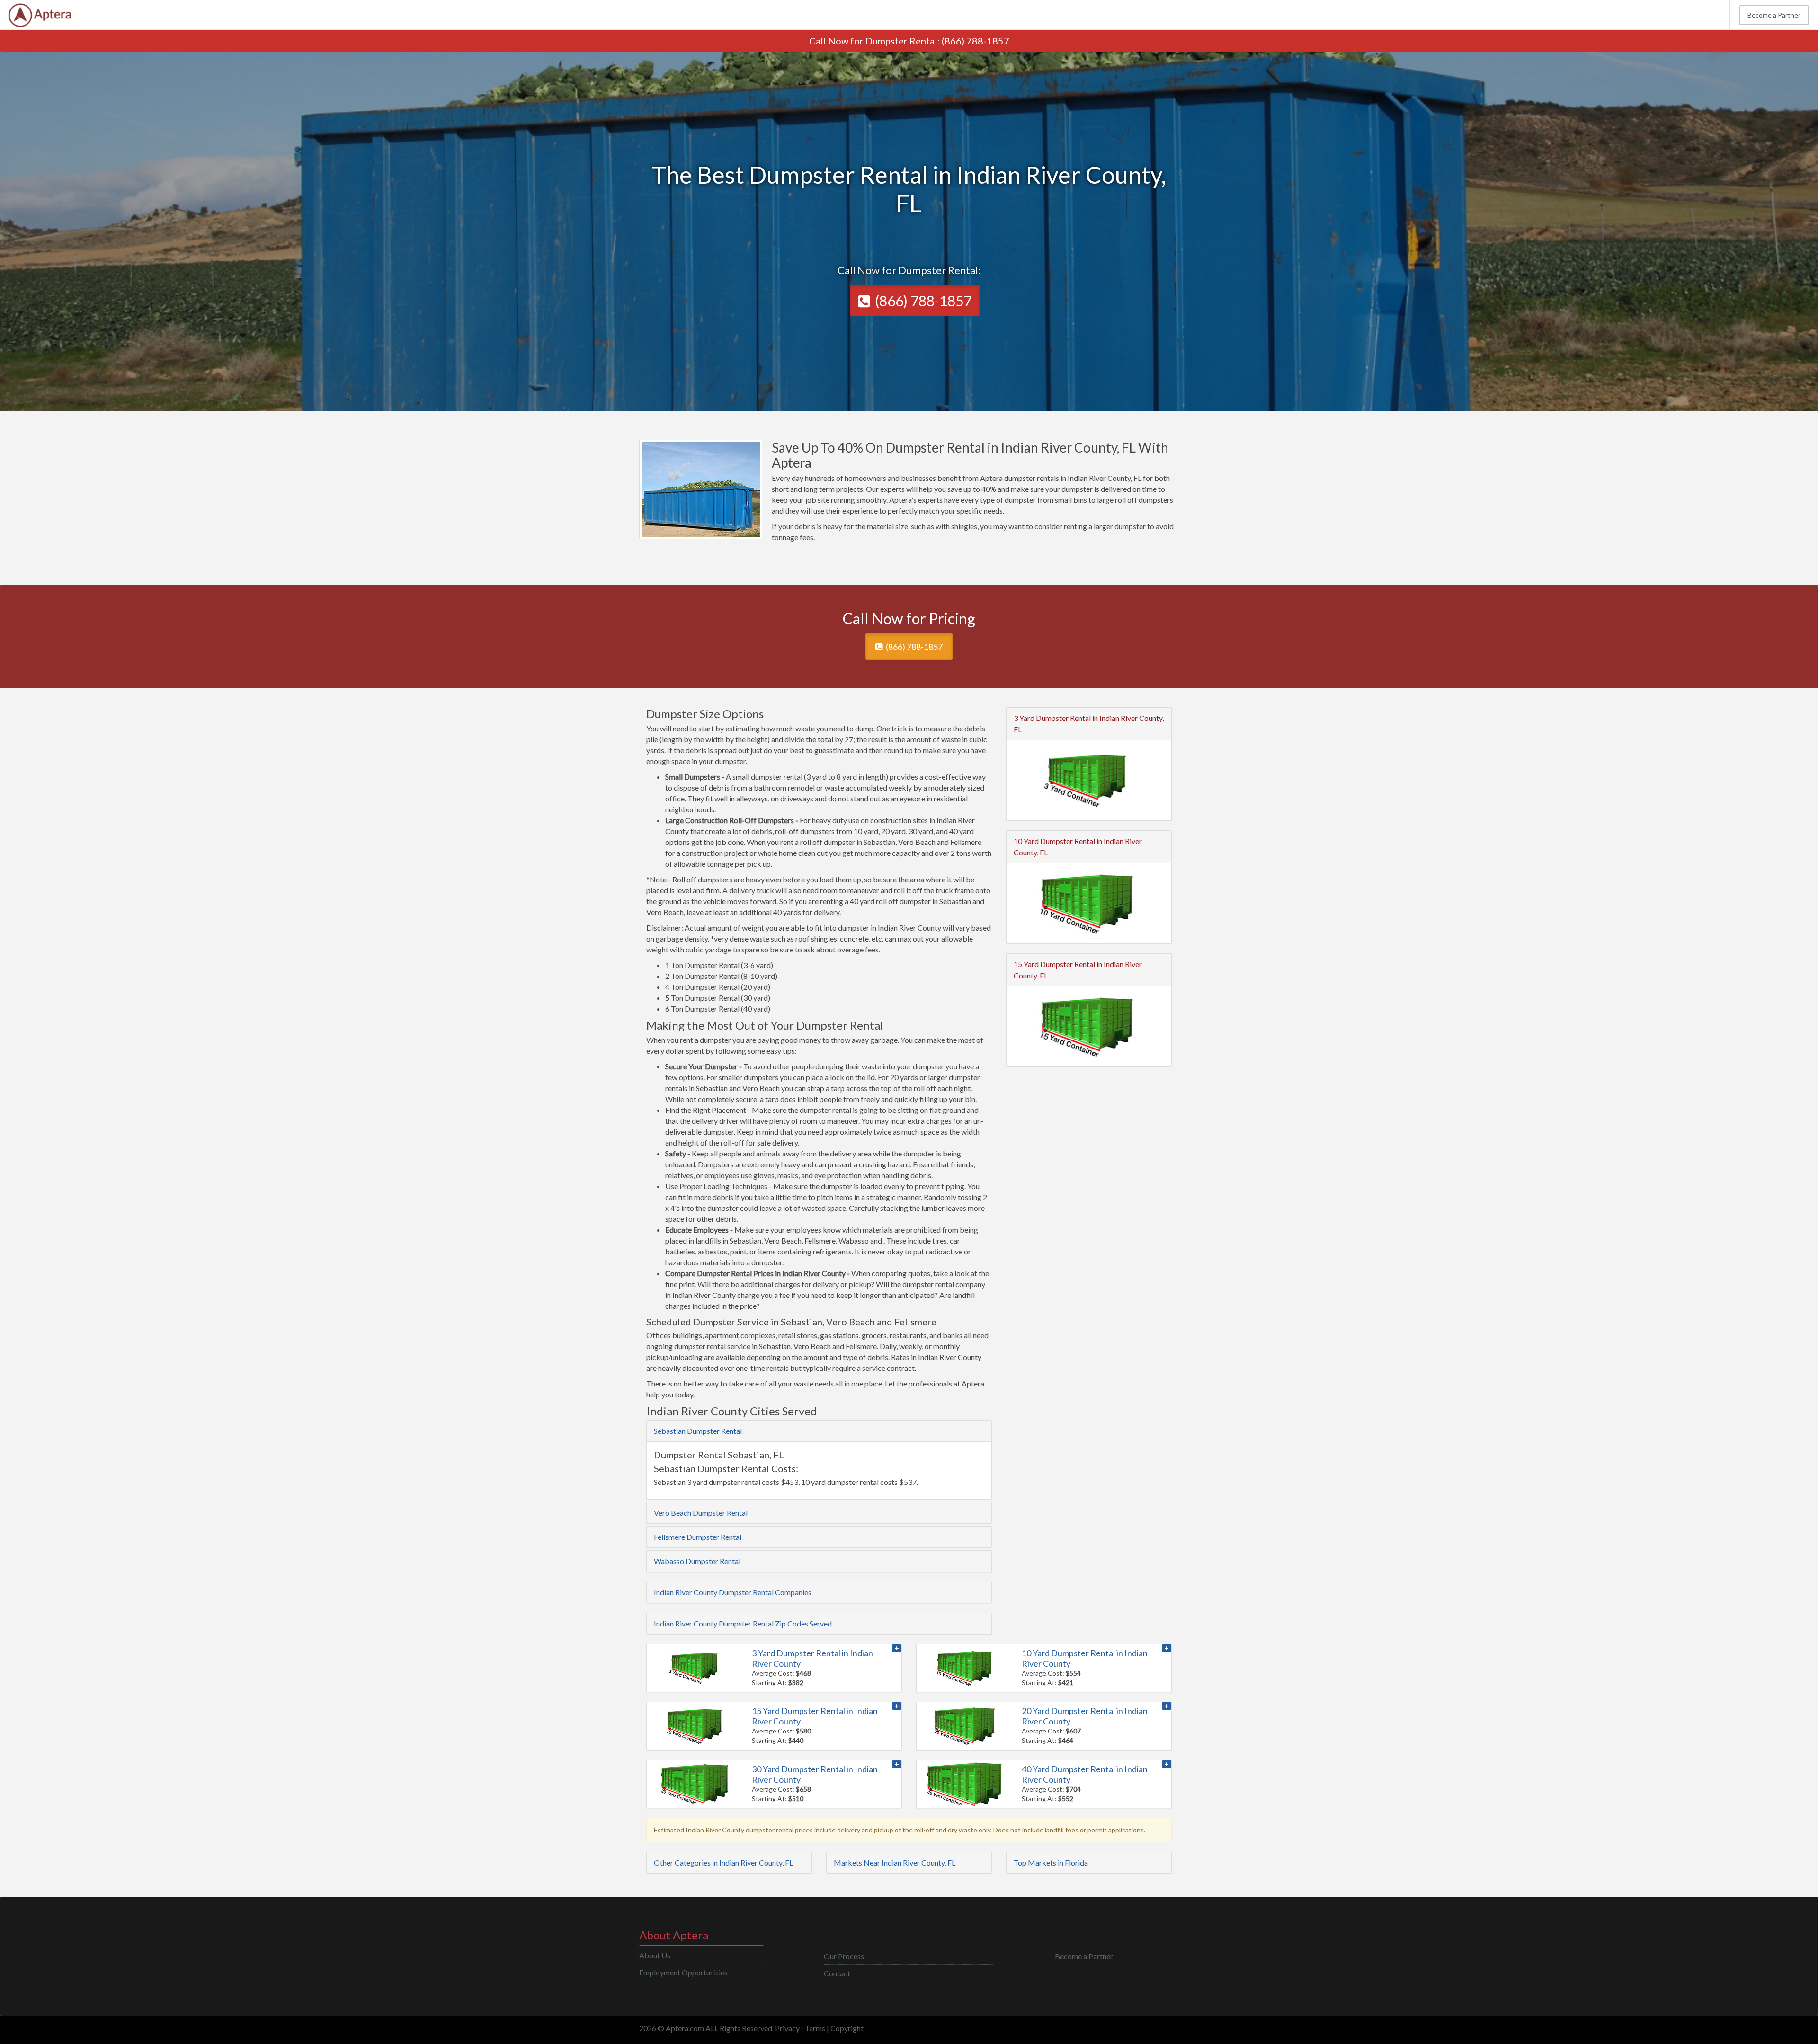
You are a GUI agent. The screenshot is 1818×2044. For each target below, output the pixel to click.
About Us (655, 1955)
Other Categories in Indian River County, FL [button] (723, 1862)
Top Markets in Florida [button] (1051, 1862)
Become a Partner (1774, 15)
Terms (815, 2028)
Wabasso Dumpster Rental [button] (697, 1561)
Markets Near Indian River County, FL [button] (895, 1862)
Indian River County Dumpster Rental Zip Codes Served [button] (743, 1623)
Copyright (847, 2028)
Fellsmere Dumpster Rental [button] (698, 1537)
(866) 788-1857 (976, 41)
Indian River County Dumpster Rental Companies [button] (733, 1592)
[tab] (819, 1431)
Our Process (844, 1956)
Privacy (787, 2028)
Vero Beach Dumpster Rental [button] (701, 1513)
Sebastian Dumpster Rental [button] (698, 1431)
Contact (837, 1973)
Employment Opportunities (683, 1972)
